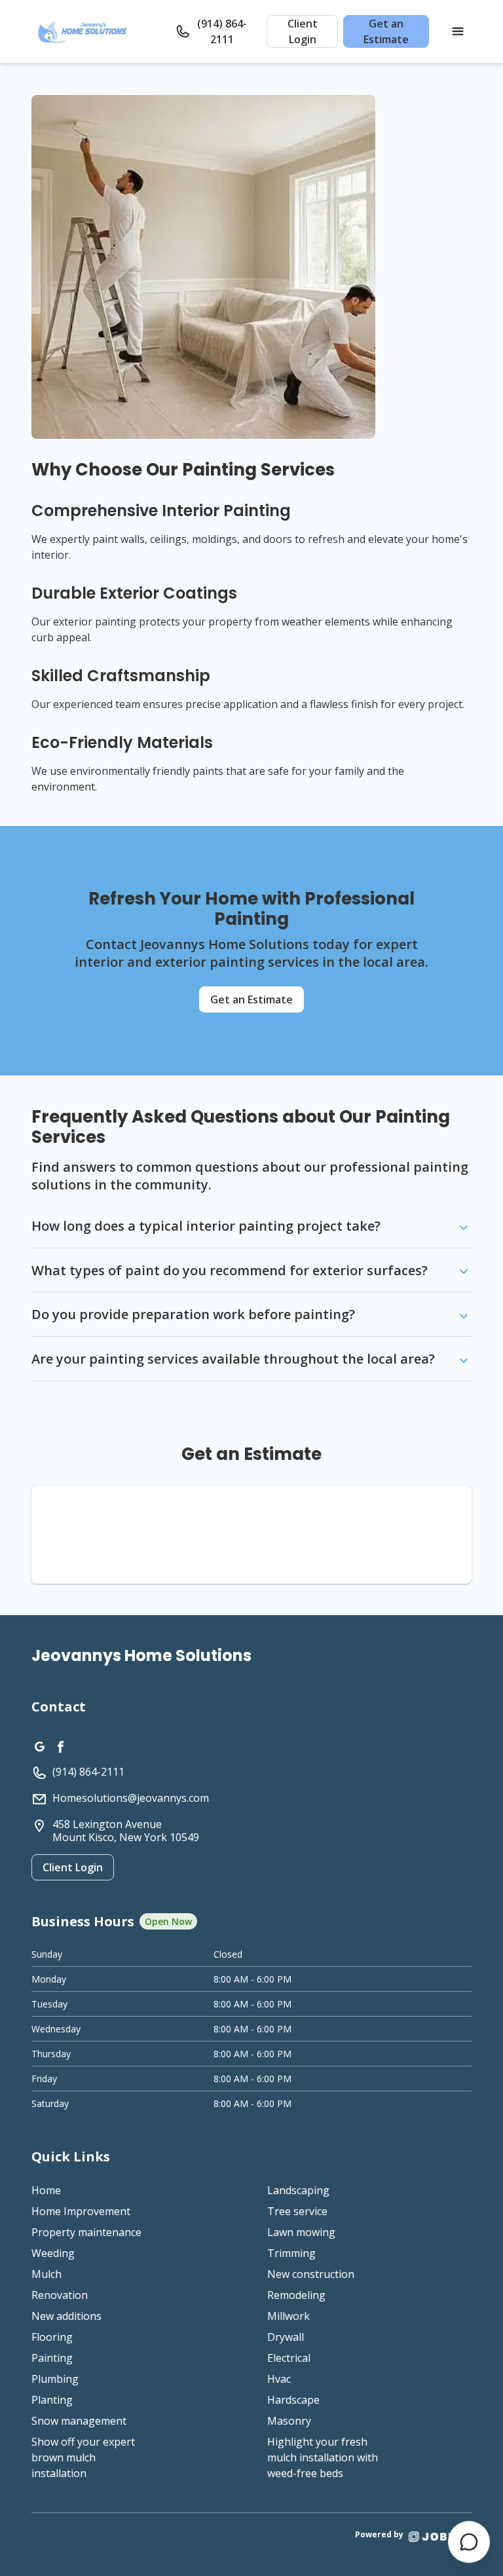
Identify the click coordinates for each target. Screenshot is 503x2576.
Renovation (60, 2295)
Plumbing (55, 2379)
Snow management (79, 2421)
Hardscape (293, 2400)
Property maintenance (86, 2232)
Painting (52, 2358)
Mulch (47, 2274)
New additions (66, 2316)
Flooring (52, 2337)
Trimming (291, 2253)
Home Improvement (81, 2211)
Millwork (289, 2316)
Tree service (297, 2211)
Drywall (286, 2337)
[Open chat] (469, 2542)
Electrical (289, 2358)
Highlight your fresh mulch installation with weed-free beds (323, 2457)
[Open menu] (458, 31)
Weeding (53, 2253)
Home (46, 2190)
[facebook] (60, 1745)
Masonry (289, 2421)
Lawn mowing (301, 2232)
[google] (39, 1745)
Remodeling (296, 2295)
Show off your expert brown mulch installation (83, 2457)
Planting (52, 2400)
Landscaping (298, 2190)
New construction (311, 2274)
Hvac (279, 2379)
